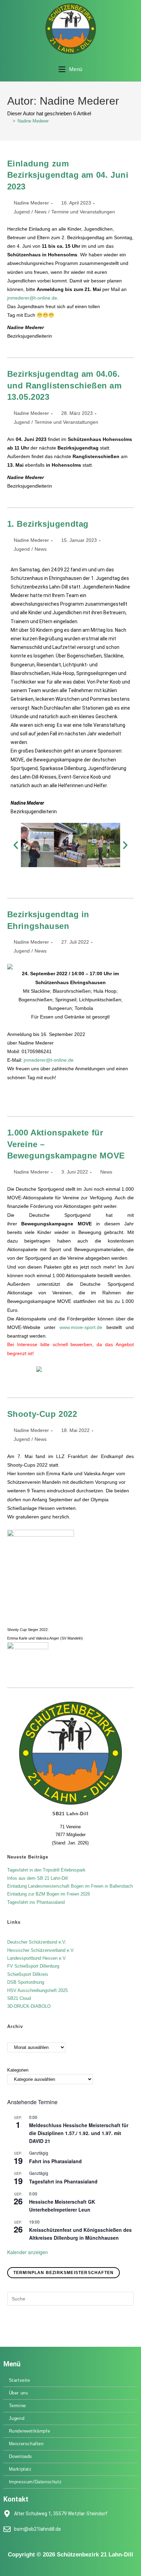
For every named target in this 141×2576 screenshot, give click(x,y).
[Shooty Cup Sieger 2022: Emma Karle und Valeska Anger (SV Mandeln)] (41, 1577)
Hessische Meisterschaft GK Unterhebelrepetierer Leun (62, 2206)
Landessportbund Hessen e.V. (37, 1958)
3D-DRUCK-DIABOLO (29, 2006)
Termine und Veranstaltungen (83, 212)
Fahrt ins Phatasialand (55, 2161)
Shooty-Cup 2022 (42, 1414)
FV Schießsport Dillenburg (33, 1966)
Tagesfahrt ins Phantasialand (36, 1902)
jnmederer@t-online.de (32, 298)
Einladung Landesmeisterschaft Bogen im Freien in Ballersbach (70, 1886)
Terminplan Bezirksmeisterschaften (64, 2273)
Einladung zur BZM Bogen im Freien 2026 (49, 1894)
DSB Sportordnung (26, 1982)
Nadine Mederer (33, 121)
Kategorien (18, 2070)
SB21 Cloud (19, 1998)
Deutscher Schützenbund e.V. (37, 1942)
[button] (16, 845)
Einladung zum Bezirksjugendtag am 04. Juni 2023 (68, 175)
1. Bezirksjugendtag (48, 524)
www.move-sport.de (81, 1327)
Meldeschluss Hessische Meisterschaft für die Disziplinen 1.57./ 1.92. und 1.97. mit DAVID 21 (79, 2133)
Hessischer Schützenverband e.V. (41, 1950)
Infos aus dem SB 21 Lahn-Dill (37, 1878)
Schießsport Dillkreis (28, 1974)
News (41, 212)
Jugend (22, 212)
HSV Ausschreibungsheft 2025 (37, 1990)
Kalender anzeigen (28, 2252)
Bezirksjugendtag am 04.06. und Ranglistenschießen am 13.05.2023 (65, 385)
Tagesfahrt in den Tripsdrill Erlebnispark (46, 1870)
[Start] (9, 121)
